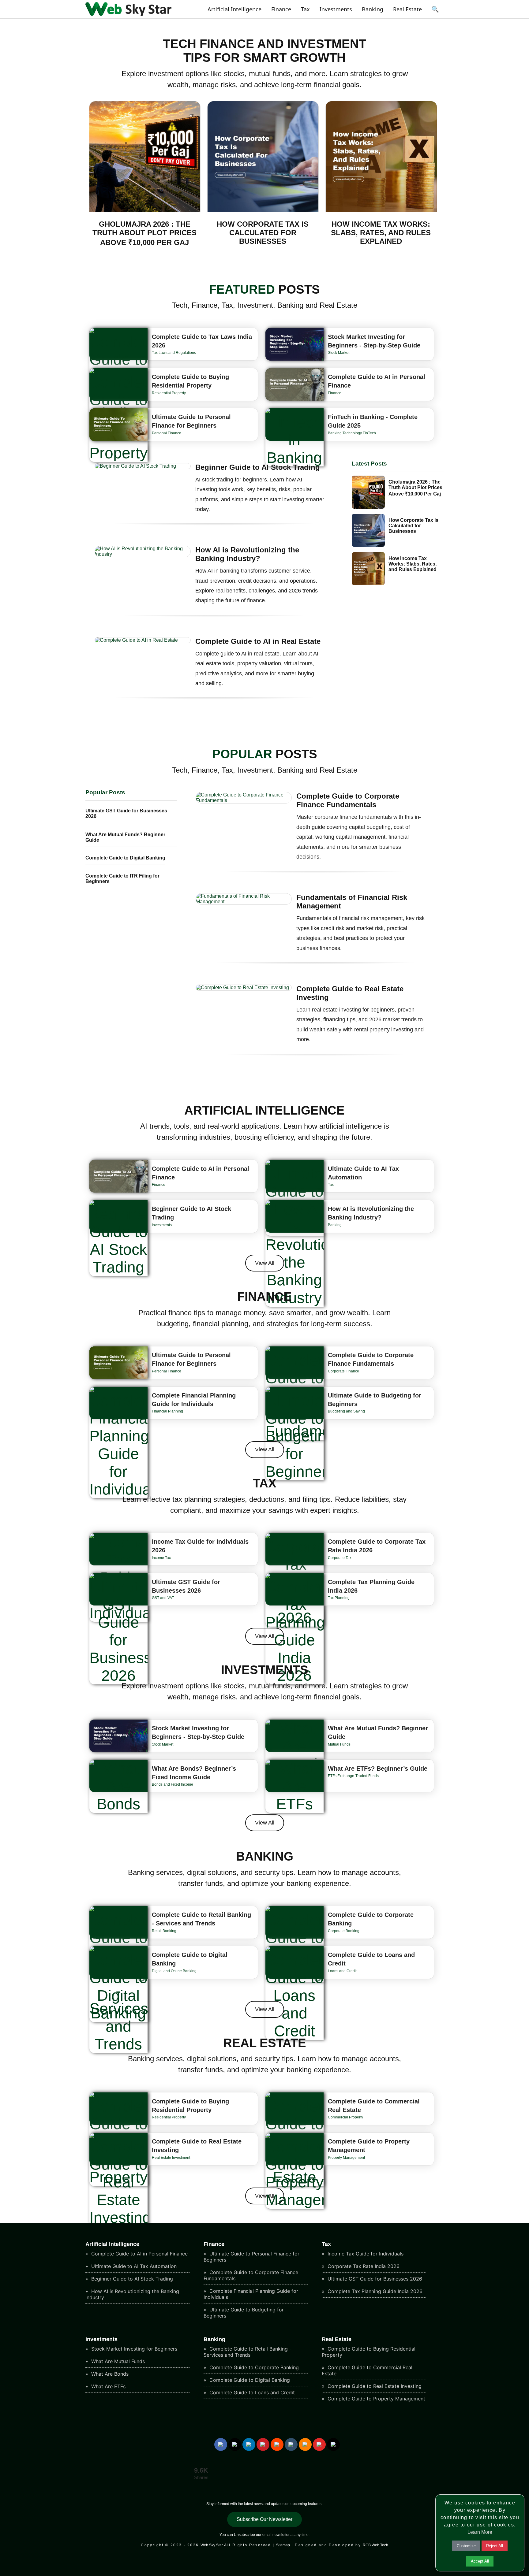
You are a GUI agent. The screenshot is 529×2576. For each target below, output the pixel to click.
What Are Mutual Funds (117, 2361)
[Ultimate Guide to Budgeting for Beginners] (295, 1434)
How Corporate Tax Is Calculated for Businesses (263, 233)
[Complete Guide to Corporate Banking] (295, 1944)
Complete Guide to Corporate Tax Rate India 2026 (377, 1546)
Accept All (480, 2561)
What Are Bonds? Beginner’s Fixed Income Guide (194, 1773)
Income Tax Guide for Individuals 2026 (200, 1546)
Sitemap (283, 2545)
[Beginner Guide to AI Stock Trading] (118, 1238)
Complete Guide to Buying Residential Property (190, 381)
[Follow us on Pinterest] (263, 2444)
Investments (336, 9)
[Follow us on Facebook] (221, 2444)
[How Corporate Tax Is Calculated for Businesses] (263, 211)
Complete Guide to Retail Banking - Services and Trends (201, 1919)
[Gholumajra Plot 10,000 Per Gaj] (145, 211)
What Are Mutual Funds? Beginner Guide (378, 1732)
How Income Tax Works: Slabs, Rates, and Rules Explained (381, 233)
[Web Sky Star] (128, 14)
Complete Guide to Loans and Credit (371, 1959)
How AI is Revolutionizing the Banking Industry (132, 2294)
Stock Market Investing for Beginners (133, 2349)
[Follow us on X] (235, 2444)
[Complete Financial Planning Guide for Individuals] (118, 1442)
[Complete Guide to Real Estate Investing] (118, 2180)
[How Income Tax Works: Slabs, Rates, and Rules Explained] (381, 211)
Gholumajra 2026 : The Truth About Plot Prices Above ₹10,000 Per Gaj (144, 233)
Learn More (480, 2532)
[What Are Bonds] (118, 1786)
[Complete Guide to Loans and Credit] (295, 1993)
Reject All (495, 2546)
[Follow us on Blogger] (305, 2444)
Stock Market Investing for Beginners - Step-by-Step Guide (374, 341)
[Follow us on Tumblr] (291, 2444)
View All (265, 1263)
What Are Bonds (109, 2374)
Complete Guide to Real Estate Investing (350, 993)
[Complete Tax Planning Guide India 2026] (295, 1629)
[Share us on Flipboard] (319, 2444)
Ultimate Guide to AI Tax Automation (363, 1173)
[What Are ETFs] (295, 1786)
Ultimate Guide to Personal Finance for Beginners (191, 421)
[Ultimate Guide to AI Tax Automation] (295, 1198)
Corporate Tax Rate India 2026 (363, 2266)
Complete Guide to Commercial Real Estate (374, 2106)
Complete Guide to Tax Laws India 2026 (202, 341)
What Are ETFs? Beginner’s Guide (378, 1769)
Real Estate (407, 9)
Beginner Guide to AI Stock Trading (258, 467)
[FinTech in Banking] (295, 437)
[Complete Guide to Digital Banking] (118, 1984)
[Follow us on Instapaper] (333, 2444)
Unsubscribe (244, 2535)
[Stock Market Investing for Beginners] (295, 344)
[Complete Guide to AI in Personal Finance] (295, 385)
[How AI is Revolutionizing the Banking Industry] (295, 1253)
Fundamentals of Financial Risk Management (352, 902)
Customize (466, 2546)
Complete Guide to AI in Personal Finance (377, 381)
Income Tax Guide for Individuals (365, 2254)
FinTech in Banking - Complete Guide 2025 (373, 421)
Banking (373, 9)
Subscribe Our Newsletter (264, 2519)
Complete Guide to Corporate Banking (371, 1919)
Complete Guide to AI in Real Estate (258, 641)
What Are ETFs (108, 2386)
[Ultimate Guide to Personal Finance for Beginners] (118, 425)
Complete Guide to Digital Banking (125, 858)
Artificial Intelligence (234, 9)
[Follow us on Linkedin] (249, 2444)
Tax (305, 9)
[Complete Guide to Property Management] (295, 2171)
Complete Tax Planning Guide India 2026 (371, 1586)
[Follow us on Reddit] (277, 2444)
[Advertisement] (264, 2562)
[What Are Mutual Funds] (295, 1755)
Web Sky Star (212, 2545)
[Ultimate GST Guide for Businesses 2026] (118, 1629)
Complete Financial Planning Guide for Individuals (194, 1400)
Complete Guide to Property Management (369, 2146)
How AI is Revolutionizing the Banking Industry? (247, 554)
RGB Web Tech (375, 2545)
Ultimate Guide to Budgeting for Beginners (375, 1400)
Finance (281, 9)
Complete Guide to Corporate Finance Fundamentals (348, 800)
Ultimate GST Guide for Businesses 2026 (186, 1586)
